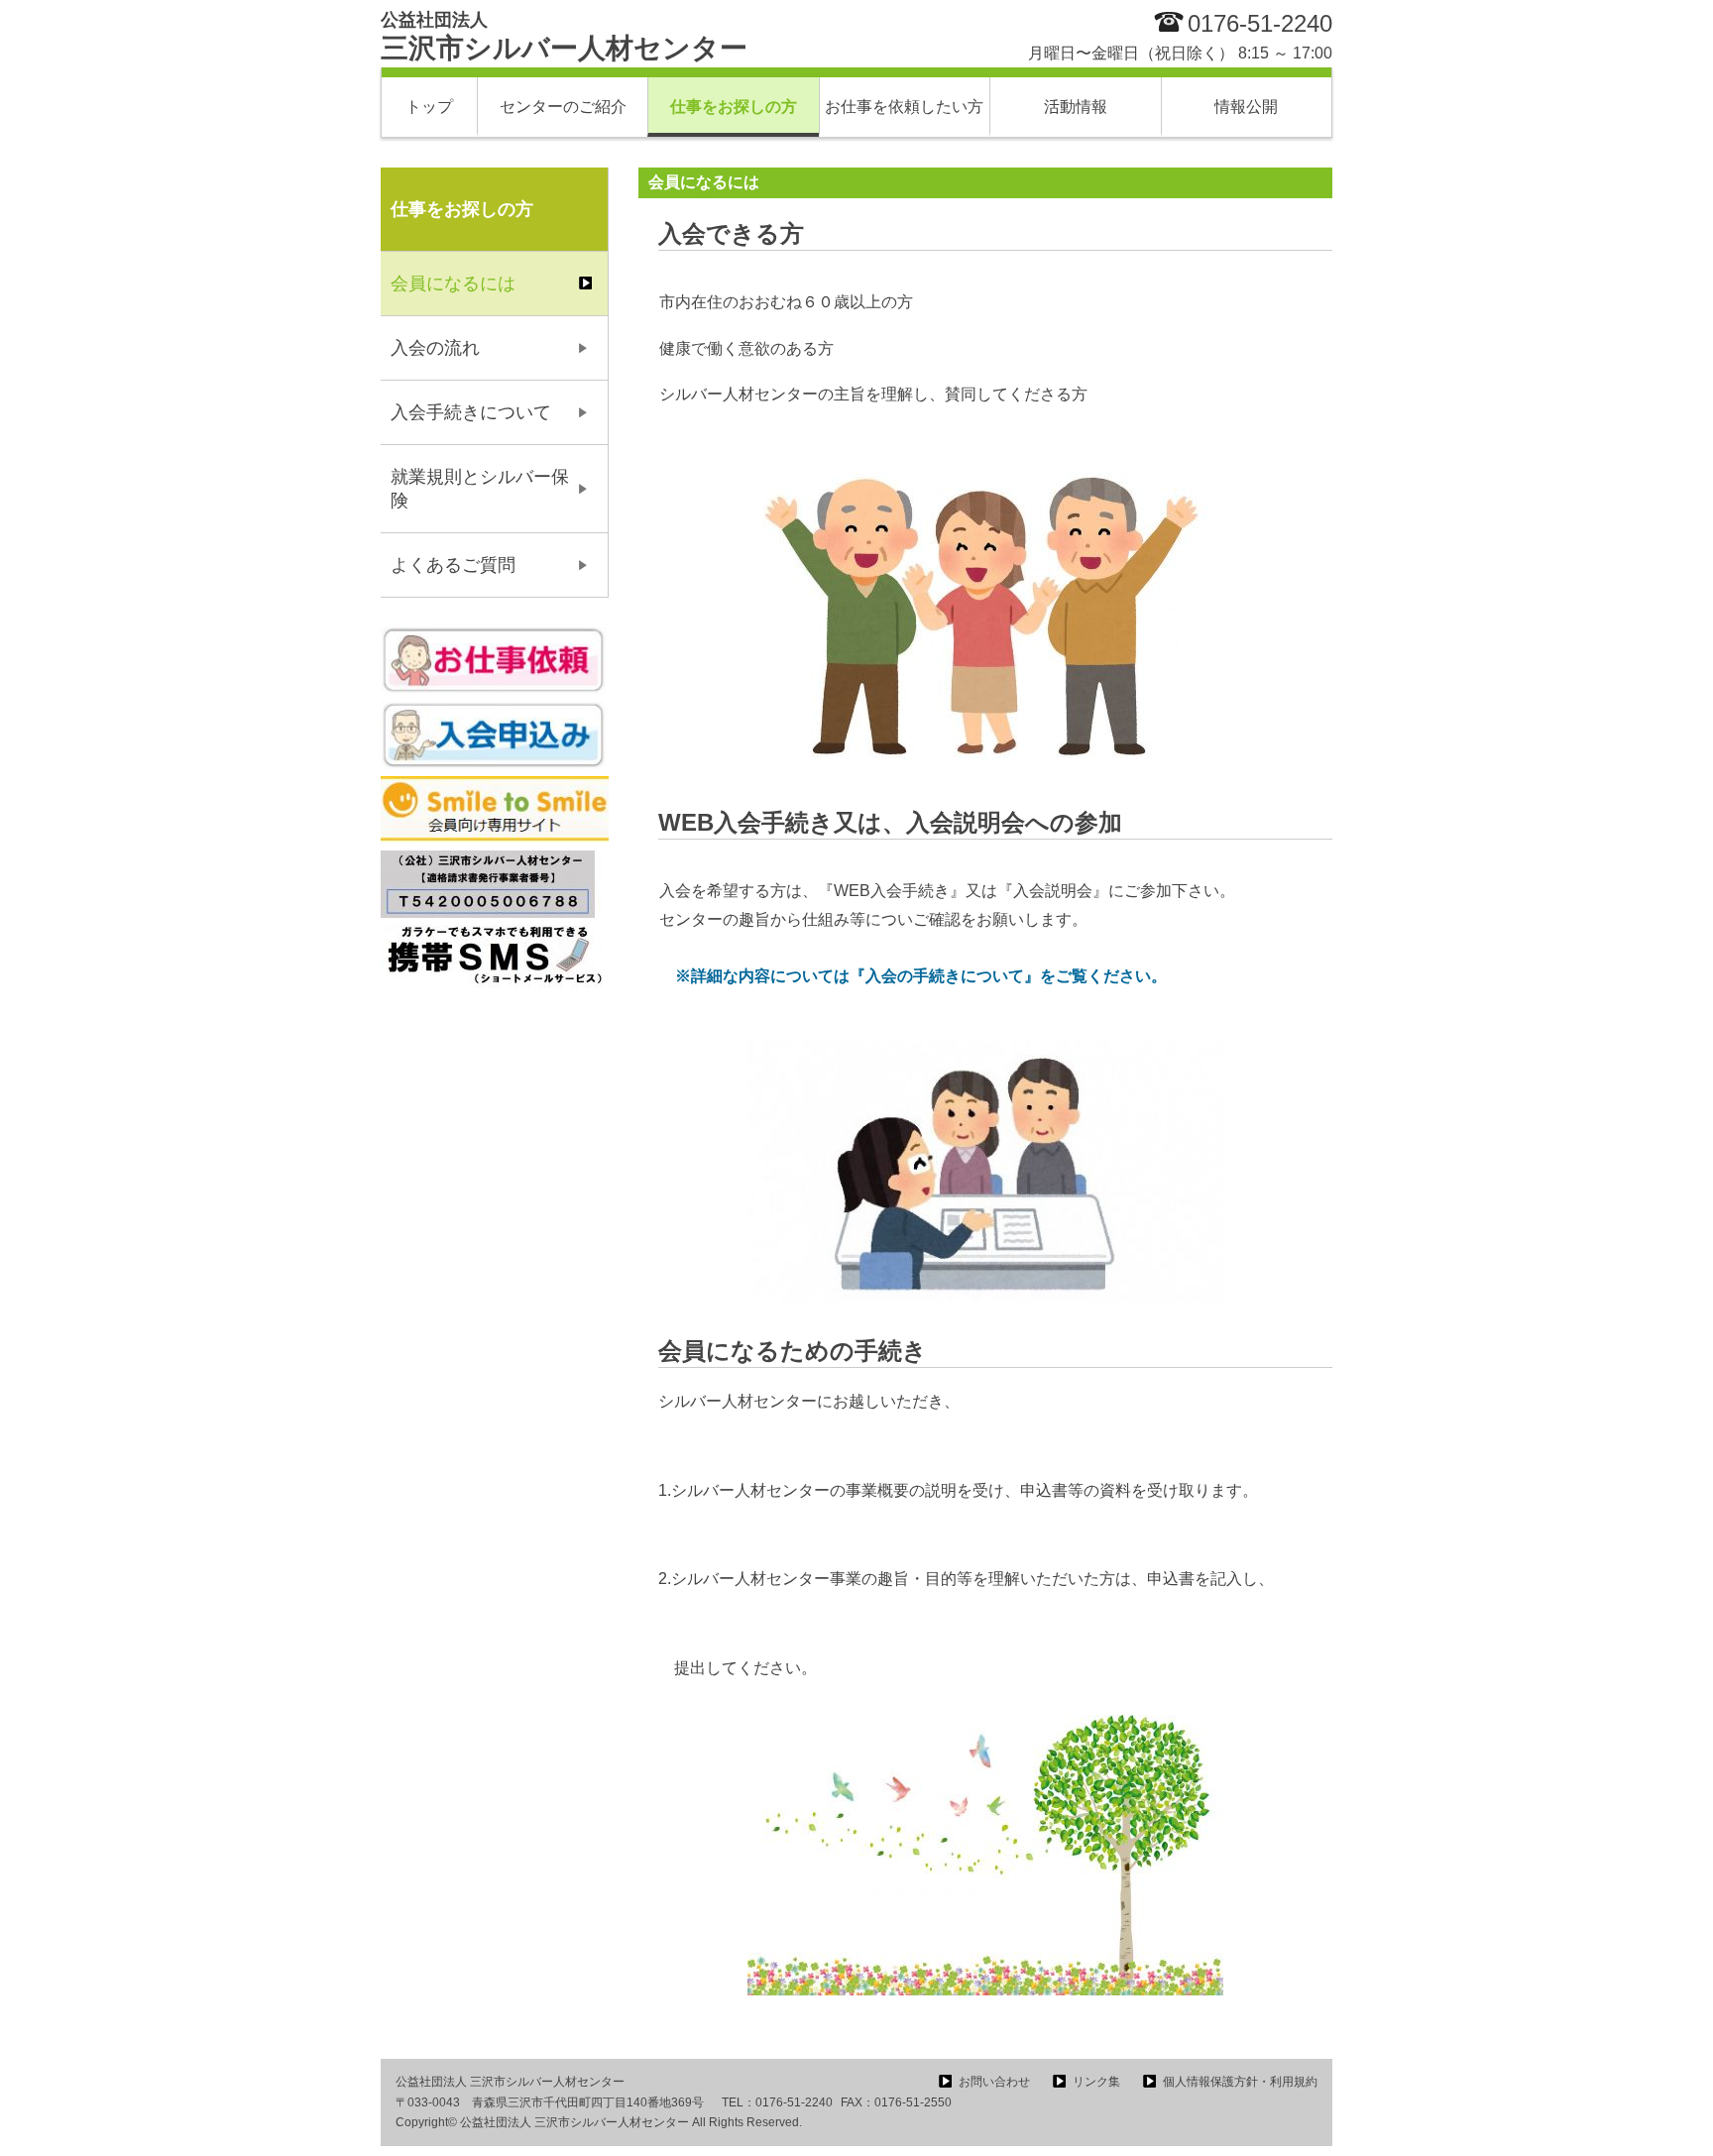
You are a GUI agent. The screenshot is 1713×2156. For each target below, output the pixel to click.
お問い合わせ (994, 2082)
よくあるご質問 (453, 565)
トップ (429, 107)
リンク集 (1096, 2082)
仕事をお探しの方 (734, 107)
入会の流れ (435, 348)
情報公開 (1246, 107)
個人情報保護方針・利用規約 (1240, 2082)
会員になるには (453, 284)
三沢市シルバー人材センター (564, 37)
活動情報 (1076, 107)
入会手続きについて (471, 412)
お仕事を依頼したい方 (904, 107)
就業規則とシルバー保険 (480, 489)
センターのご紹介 (563, 107)
